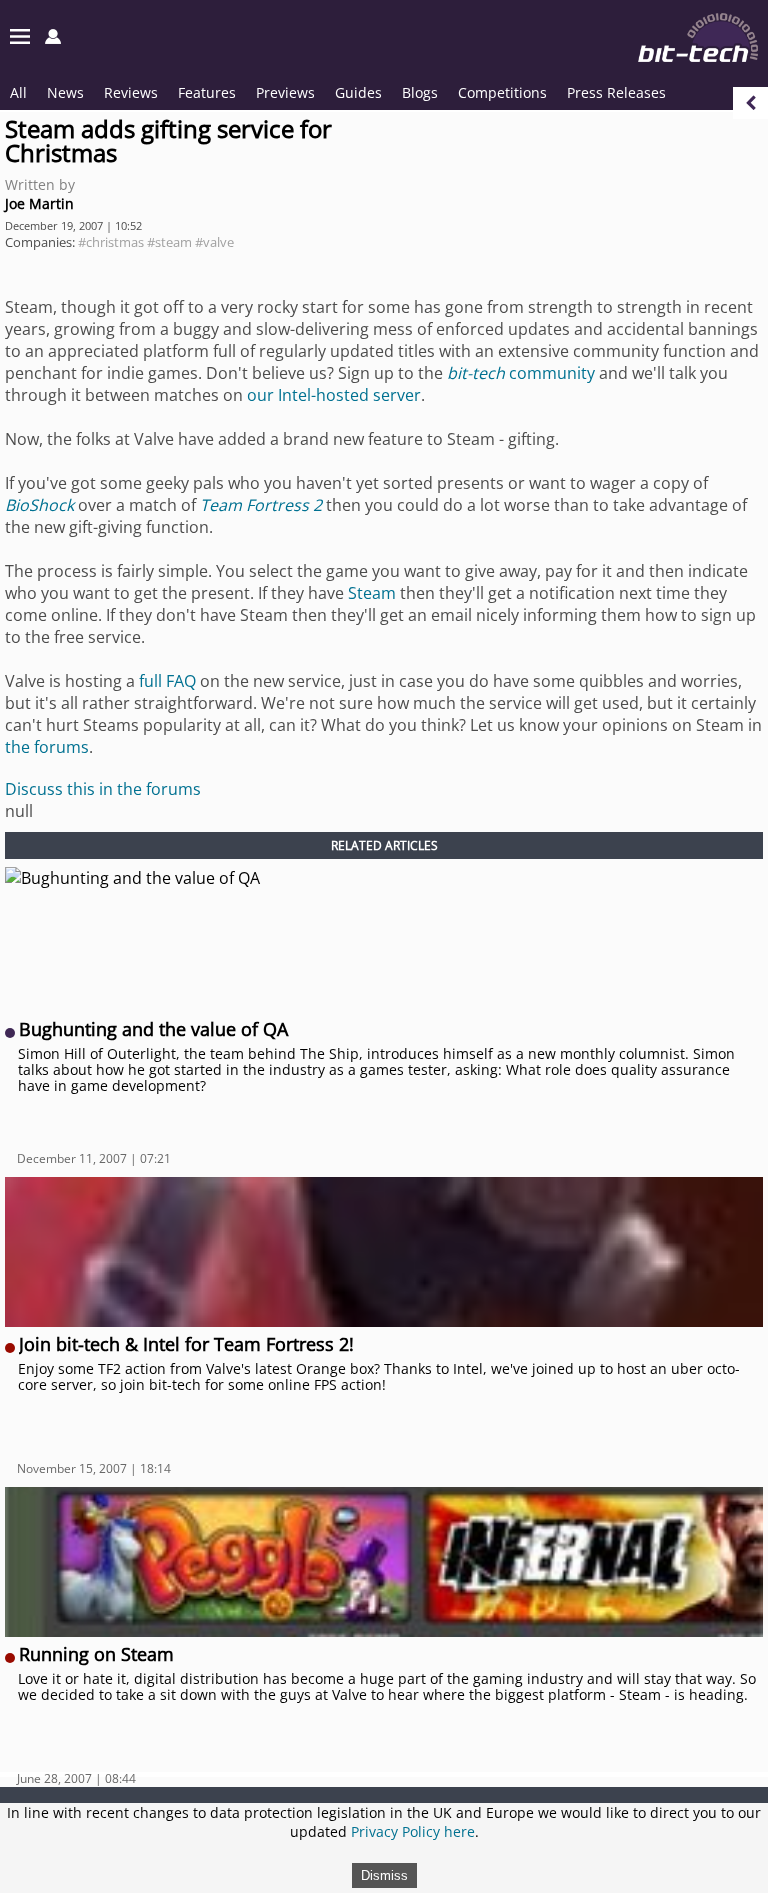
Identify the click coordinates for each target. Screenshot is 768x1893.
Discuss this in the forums (103, 789)
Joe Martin (39, 203)
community (521, 373)
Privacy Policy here (413, 1831)
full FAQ (167, 681)
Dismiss (384, 1875)
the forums (47, 747)
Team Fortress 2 (261, 505)
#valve (214, 242)
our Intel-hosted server (334, 395)
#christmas (111, 242)
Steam (372, 593)
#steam (169, 242)
